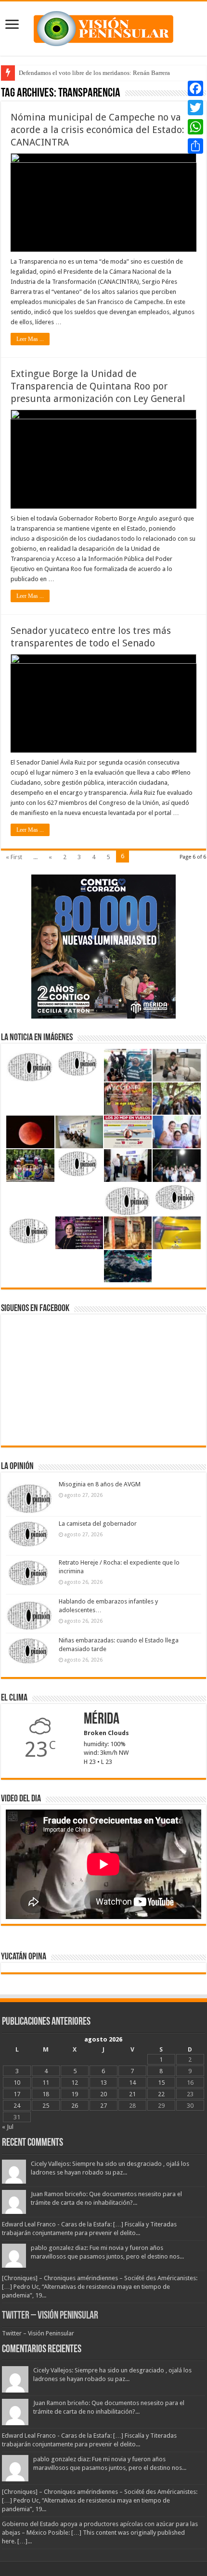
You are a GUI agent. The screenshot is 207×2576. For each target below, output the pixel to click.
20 (103, 2094)
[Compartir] (195, 146)
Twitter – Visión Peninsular (50, 2316)
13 (103, 2083)
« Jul (8, 2127)
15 (161, 2083)
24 (17, 2106)
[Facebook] (195, 88)
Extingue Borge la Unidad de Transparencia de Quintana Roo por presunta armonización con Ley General (98, 386)
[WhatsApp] (195, 127)
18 (46, 2094)
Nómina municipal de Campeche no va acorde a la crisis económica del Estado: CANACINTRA (97, 130)
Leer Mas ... (30, 339)
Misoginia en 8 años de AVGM (100, 1484)
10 (17, 2083)
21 (132, 2094)
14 (132, 2083)
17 (17, 2094)
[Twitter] (195, 108)
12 (75, 2083)
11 (46, 2083)
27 (103, 2106)
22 (161, 2094)
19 (75, 2094)
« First (14, 857)
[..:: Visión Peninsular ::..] (103, 27)
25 (46, 2106)
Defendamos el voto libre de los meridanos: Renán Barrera (94, 73)
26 (75, 2106)
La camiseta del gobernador (98, 1524)
